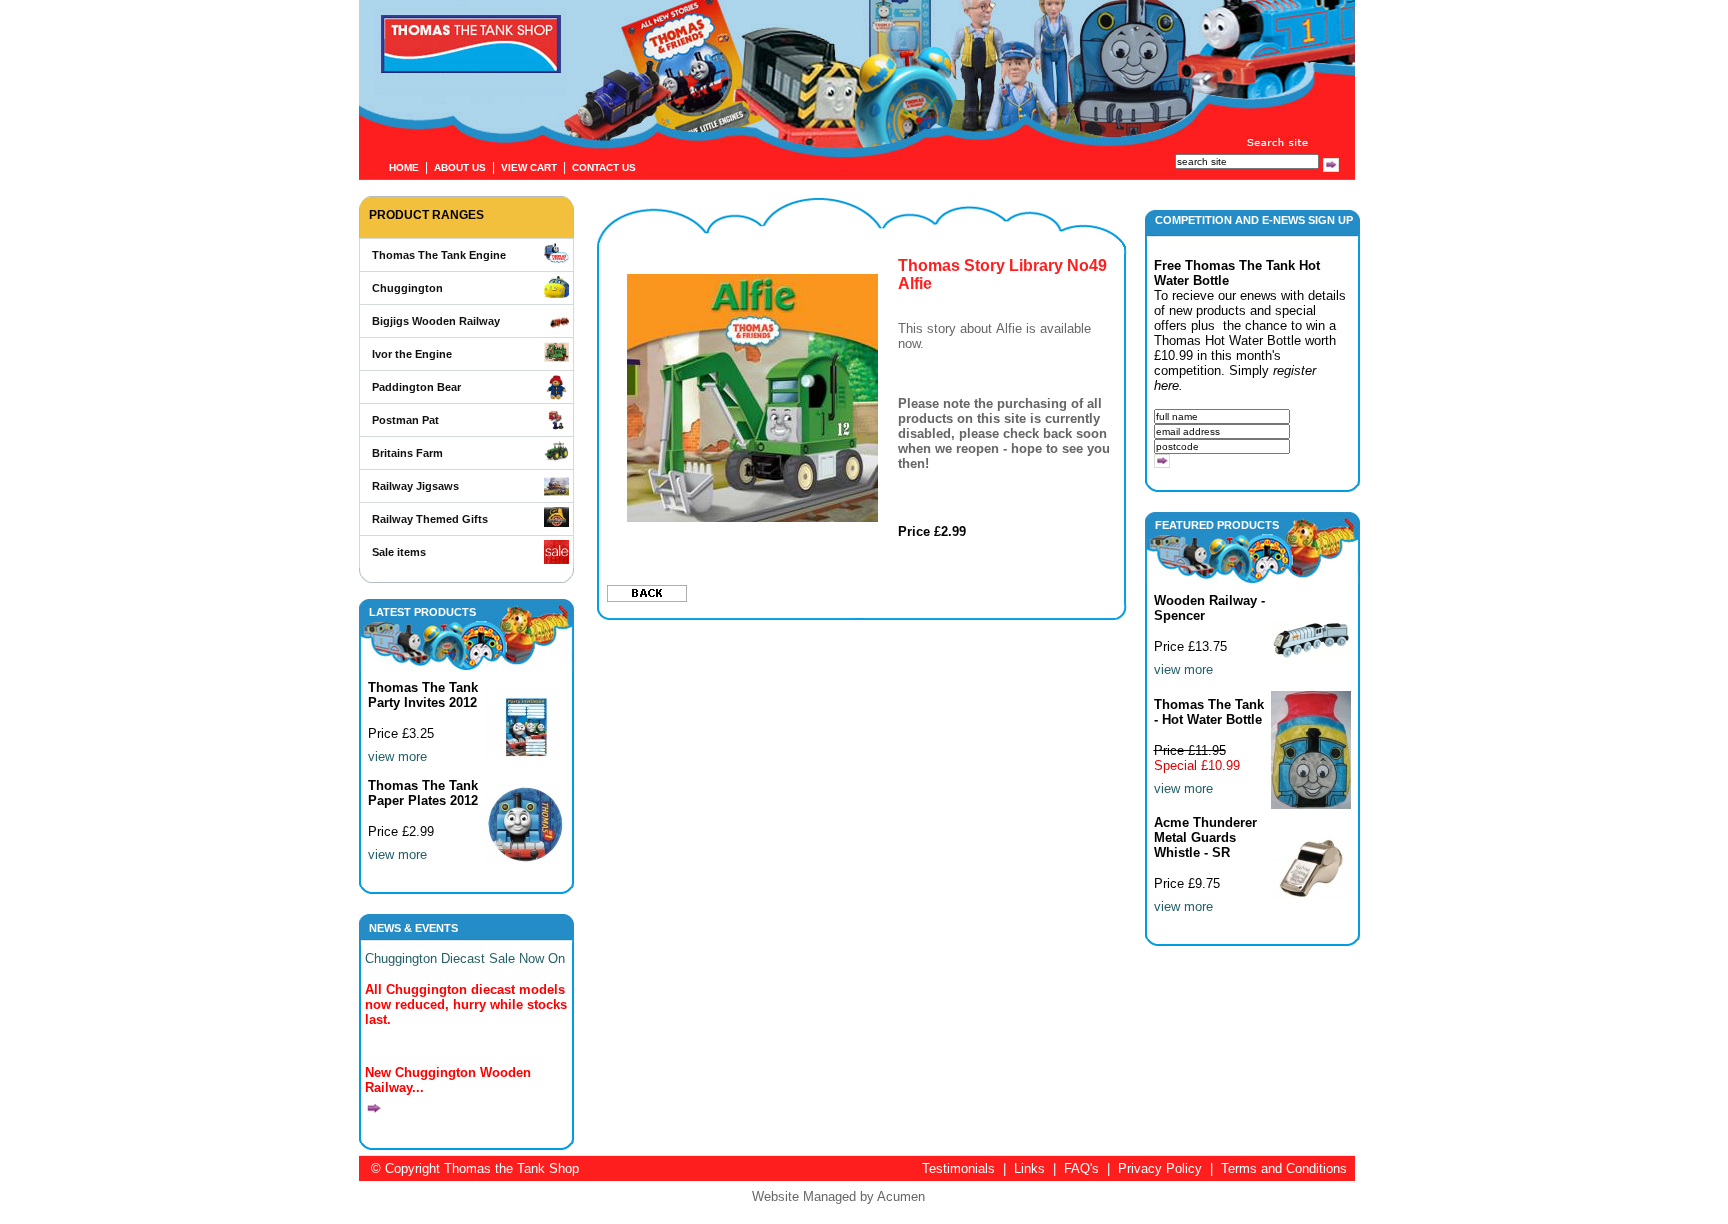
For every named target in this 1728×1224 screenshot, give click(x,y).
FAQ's (1081, 1168)
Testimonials (958, 1168)
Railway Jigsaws (415, 486)
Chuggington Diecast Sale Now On (465, 958)
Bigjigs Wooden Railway (436, 321)
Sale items (399, 552)
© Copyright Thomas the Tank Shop (475, 1168)
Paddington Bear (416, 387)
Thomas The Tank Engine (439, 255)
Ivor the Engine (412, 354)
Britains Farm (407, 453)
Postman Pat (405, 420)
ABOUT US (460, 167)
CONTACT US (604, 167)
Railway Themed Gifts (430, 519)
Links (1029, 1168)
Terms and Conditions (1284, 1168)
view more (397, 756)
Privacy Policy (1160, 1168)
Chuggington (407, 288)
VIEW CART (529, 167)
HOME (404, 167)
